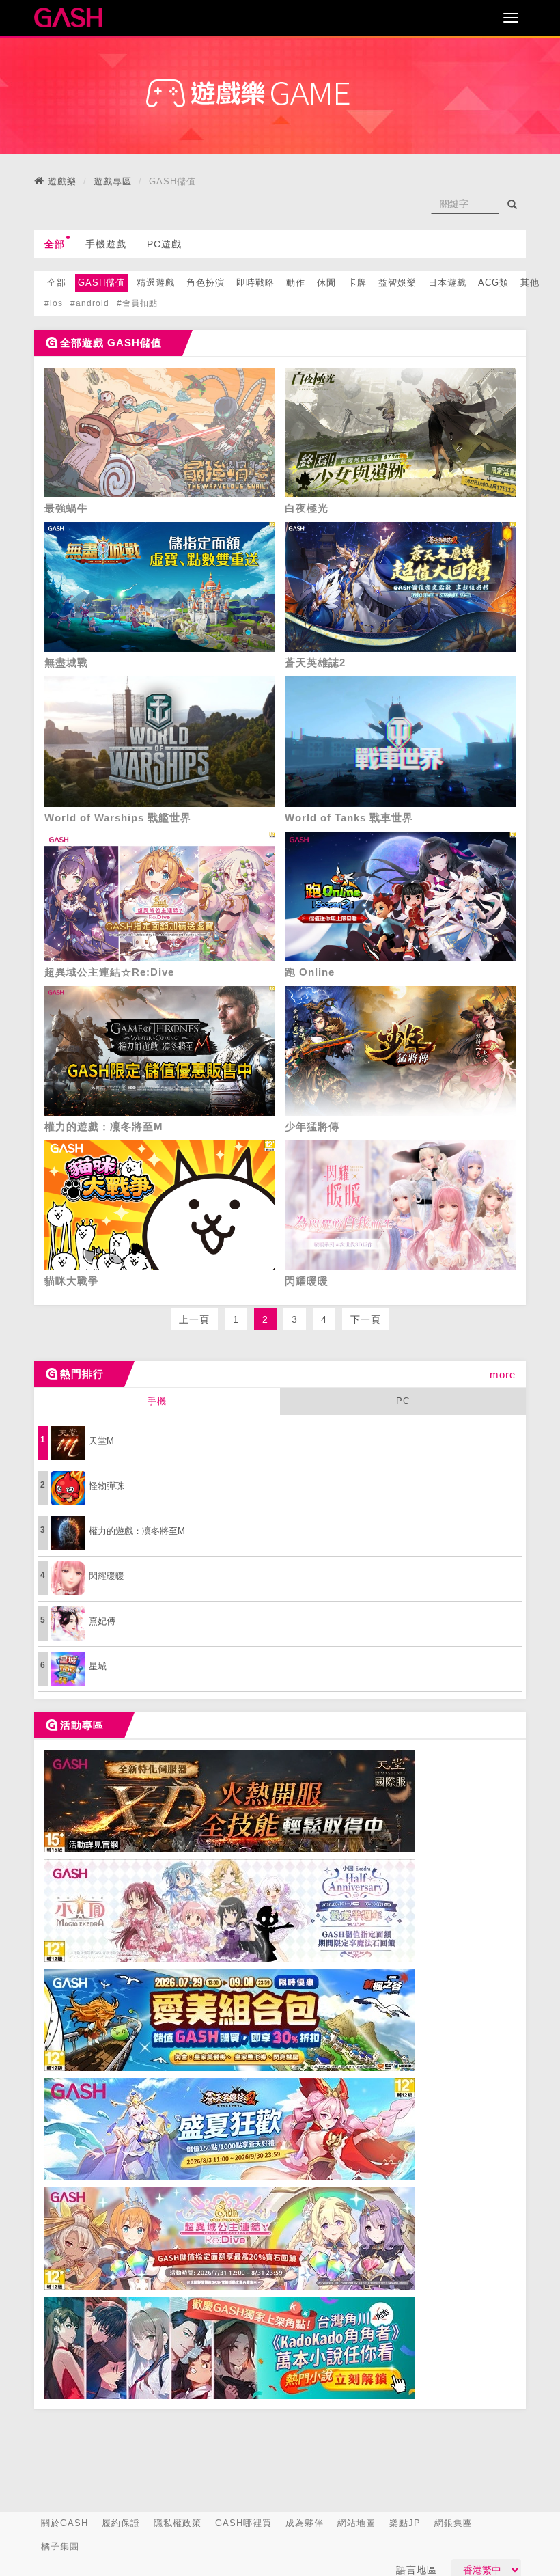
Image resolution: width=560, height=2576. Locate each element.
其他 (530, 283)
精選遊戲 (156, 283)
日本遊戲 (447, 283)
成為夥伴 (305, 2523)
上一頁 (194, 1319)
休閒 (326, 283)
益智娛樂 (397, 283)
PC (403, 1401)
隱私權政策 (178, 2523)
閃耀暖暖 (107, 1576)
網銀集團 (453, 2523)
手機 (157, 1401)
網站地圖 (356, 2523)
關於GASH (65, 2523)
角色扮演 (206, 283)
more (503, 1374)
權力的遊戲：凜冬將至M (137, 1531)
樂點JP (405, 2523)
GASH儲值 (101, 283)
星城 (98, 1666)
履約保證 (121, 2523)
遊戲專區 (113, 181)
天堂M (101, 1441)
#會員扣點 (137, 303)
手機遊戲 (106, 244)
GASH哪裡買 (243, 2523)
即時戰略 (255, 283)
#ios (54, 303)
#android (90, 303)
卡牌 (357, 283)
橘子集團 (60, 2546)
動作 (296, 283)
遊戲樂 (62, 181)
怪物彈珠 (107, 1486)
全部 (55, 244)
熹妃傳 (102, 1621)
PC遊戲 (164, 244)
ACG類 (493, 283)
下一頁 (366, 1319)
